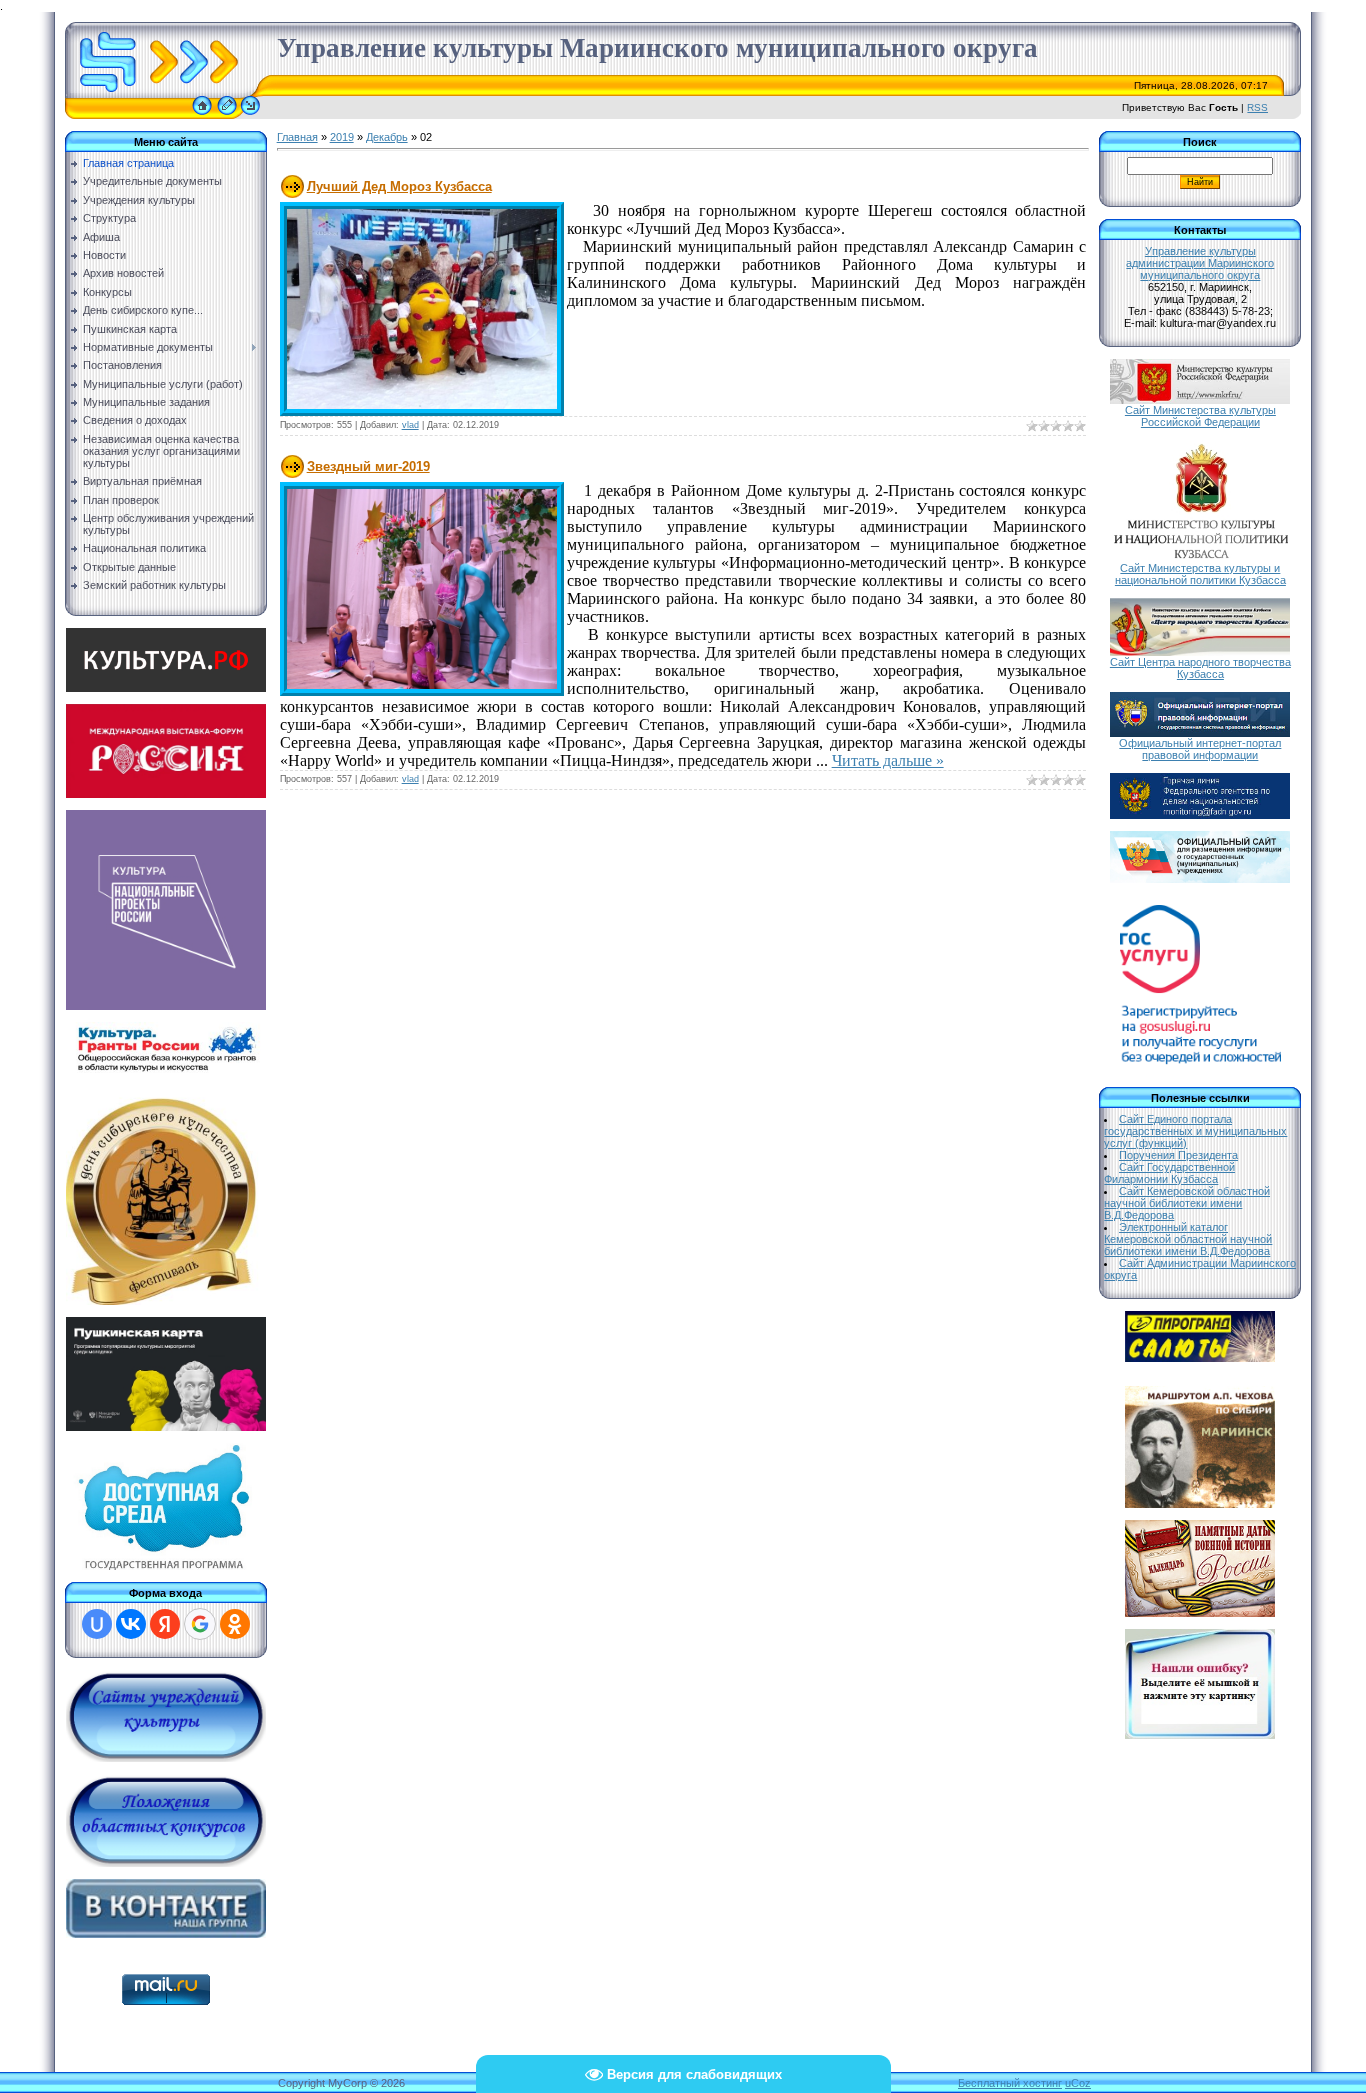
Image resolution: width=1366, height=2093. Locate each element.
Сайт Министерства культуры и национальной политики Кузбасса (1200, 574)
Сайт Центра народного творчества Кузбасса (1200, 668)
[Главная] (202, 115)
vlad (410, 425)
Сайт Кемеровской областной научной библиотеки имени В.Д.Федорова (1187, 1203)
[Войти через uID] (97, 1624)
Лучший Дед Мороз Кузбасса (399, 186)
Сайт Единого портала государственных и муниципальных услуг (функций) (1195, 1131)
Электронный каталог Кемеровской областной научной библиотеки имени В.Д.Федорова (1188, 1239)
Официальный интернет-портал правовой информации (1200, 749)
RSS (1257, 107)
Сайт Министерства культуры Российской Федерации (1200, 416)
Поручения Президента (1178, 1155)
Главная (297, 137)
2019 (342, 137)
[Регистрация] (227, 115)
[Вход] (250, 115)
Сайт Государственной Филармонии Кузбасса (1169, 1173)
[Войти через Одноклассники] (235, 1624)
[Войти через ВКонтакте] (131, 1624)
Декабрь (387, 137)
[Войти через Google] (200, 1624)
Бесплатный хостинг (1010, 2083)
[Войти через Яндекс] (165, 1624)
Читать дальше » (888, 760)
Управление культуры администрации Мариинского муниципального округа (1200, 263)
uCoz (1078, 2083)
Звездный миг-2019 (368, 466)
